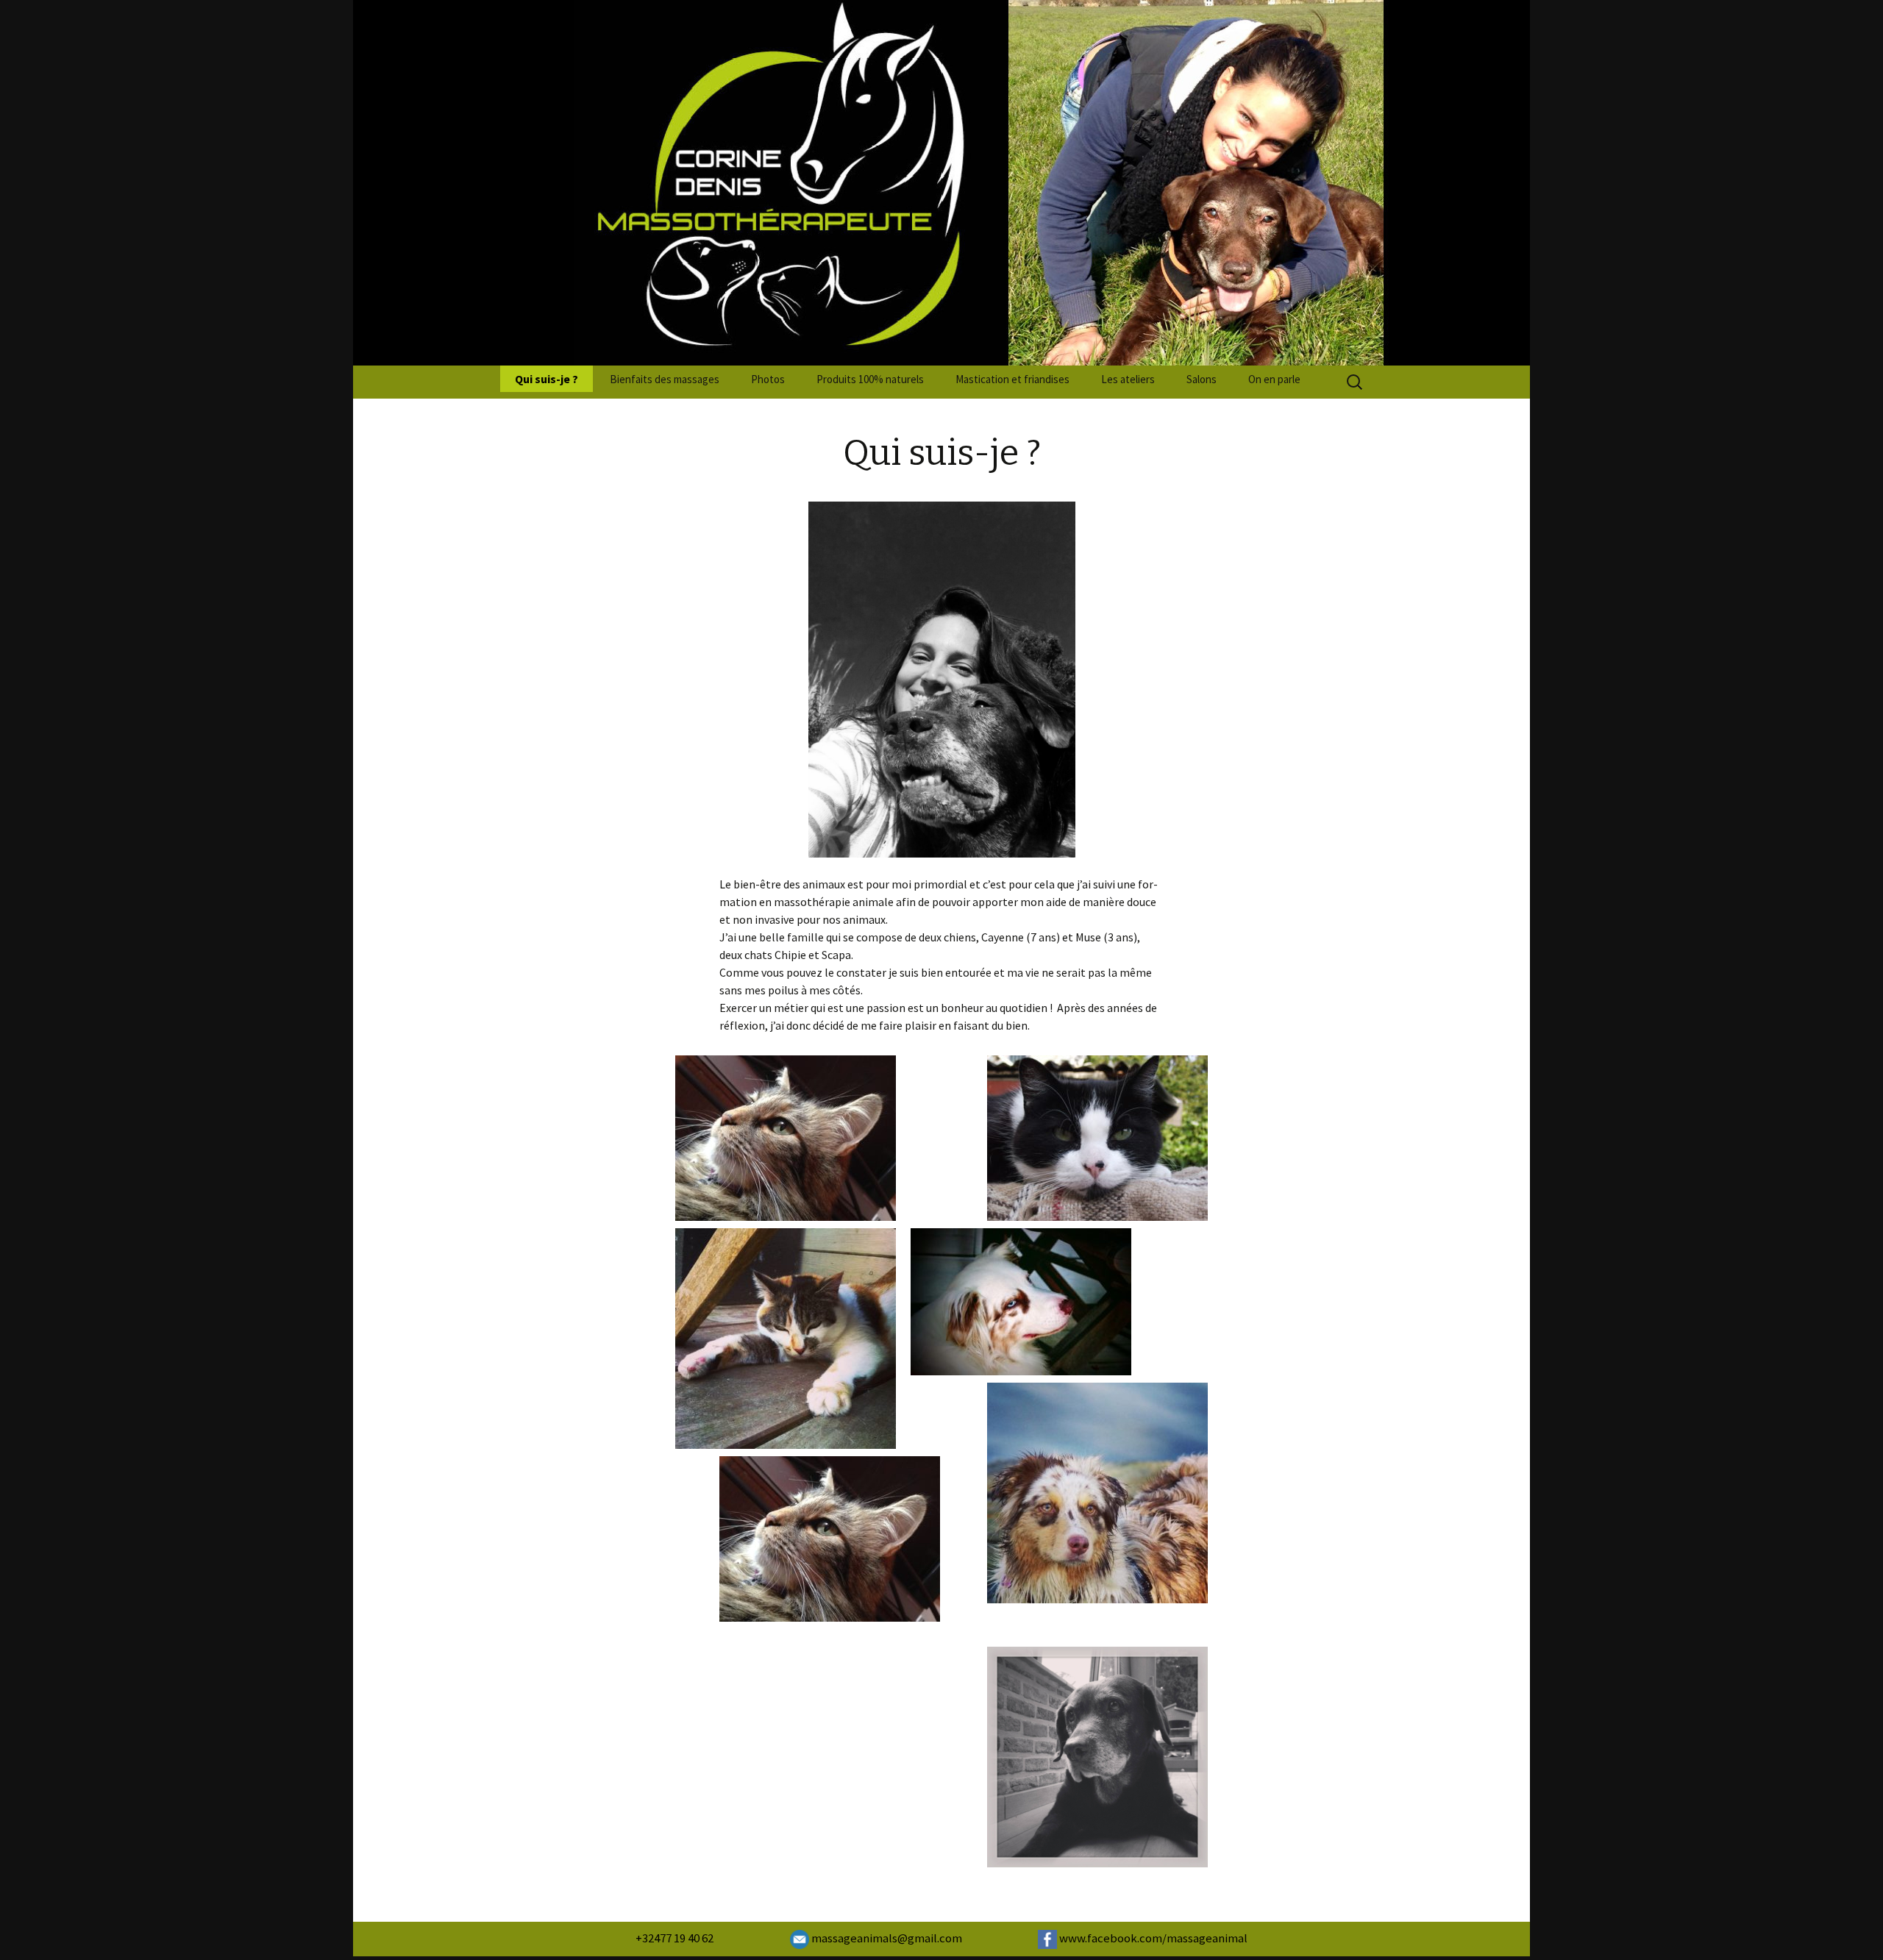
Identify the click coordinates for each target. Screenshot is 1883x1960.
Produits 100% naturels (870, 379)
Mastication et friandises (1012, 379)
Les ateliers (1128, 379)
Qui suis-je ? (547, 379)
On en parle (1274, 379)
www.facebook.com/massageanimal (1152, 1938)
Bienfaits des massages (665, 379)
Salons (1202, 379)
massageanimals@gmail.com (886, 1938)
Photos (768, 379)
